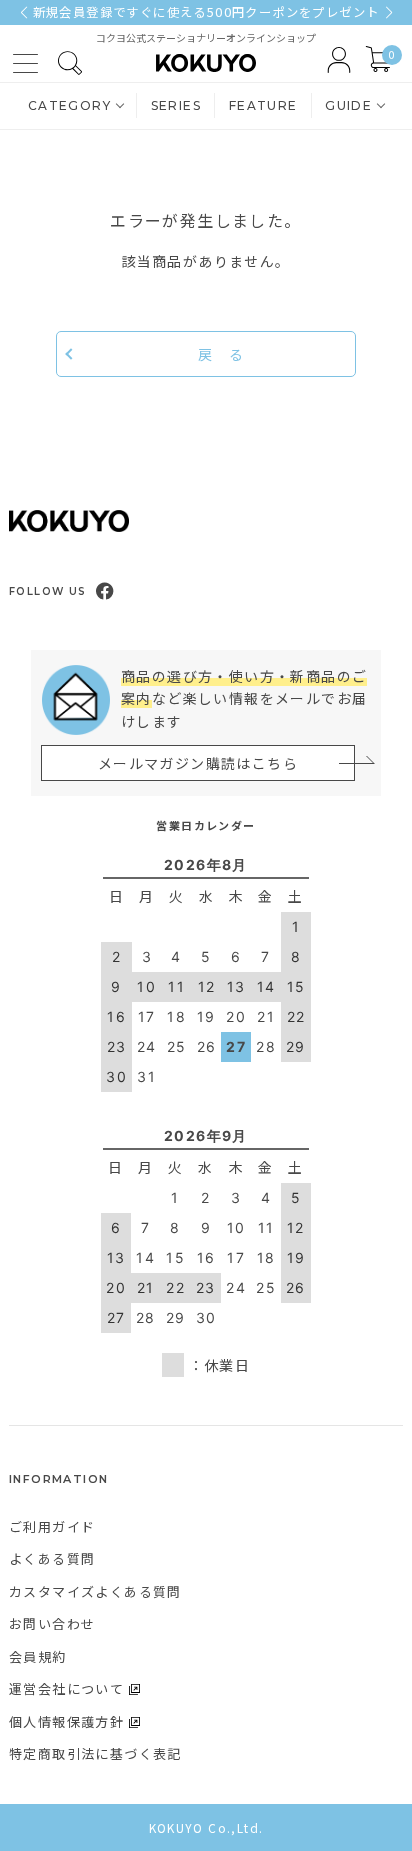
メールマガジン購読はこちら (198, 763)
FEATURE (263, 105)
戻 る (221, 354)
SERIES (176, 105)
